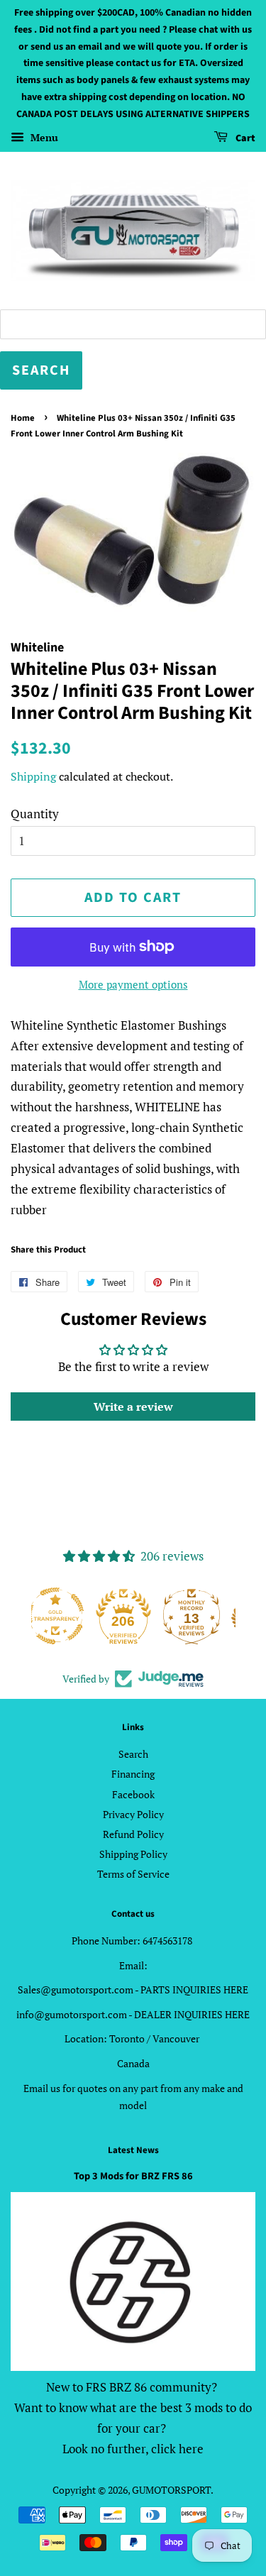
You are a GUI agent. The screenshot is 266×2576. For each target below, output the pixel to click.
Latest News (133, 2150)
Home (23, 418)
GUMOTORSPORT (171, 2490)
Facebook (133, 1794)
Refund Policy (133, 1834)
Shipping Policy (133, 1854)
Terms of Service (133, 1874)
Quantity (35, 814)
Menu (43, 137)
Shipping (33, 776)
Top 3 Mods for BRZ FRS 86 (133, 2176)
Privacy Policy (133, 1814)
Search (133, 1754)
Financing (133, 1774)
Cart (244, 138)
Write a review (133, 1407)
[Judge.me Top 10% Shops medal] (201, 1616)
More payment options (133, 984)
